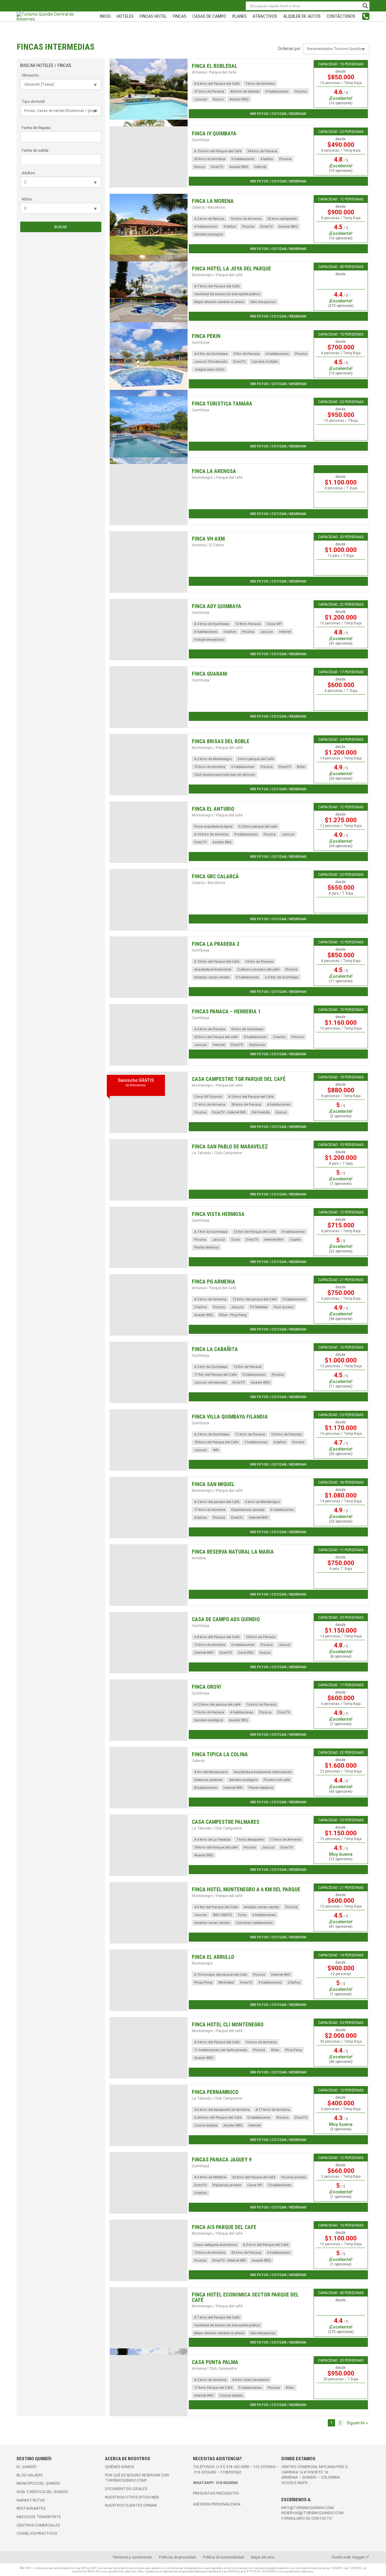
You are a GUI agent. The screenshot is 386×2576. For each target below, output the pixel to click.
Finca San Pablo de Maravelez (230, 1147)
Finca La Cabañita (215, 1349)
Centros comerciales (38, 2525)
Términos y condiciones (132, 2557)
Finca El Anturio (213, 809)
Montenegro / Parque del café (217, 275)
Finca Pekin (206, 336)
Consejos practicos (37, 2533)
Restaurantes (31, 2508)
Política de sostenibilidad (223, 2557)
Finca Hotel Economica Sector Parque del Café (245, 2297)
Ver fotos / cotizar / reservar (278, 114)
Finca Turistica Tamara (222, 404)
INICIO (105, 16)
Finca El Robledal (215, 66)
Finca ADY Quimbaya (217, 606)
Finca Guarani (210, 674)
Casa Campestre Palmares (226, 1822)
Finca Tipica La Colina (220, 1754)
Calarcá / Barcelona (208, 207)
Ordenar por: (290, 49)
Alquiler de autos (302, 16)
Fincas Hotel (153, 16)
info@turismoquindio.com (308, 2508)
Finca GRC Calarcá (215, 876)
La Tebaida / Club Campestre (217, 1153)
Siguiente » (357, 2423)
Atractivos (265, 16)
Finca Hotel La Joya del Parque (231, 269)
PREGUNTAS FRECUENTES (216, 2493)
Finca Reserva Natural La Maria (233, 1552)
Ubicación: (31, 75)
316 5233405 (205, 2472)
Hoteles (125, 16)
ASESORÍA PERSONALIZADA (217, 2504)
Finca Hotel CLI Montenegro (228, 2025)
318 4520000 (227, 2483)
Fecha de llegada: (36, 128)
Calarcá (198, 1761)
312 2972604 (264, 2467)
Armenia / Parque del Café (214, 72)
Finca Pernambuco (215, 2092)
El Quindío (27, 2467)
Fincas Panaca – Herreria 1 (226, 1012)
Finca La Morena (213, 201)
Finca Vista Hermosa (218, 1214)
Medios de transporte (39, 2517)
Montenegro (202, 1963)
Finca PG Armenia (214, 1282)
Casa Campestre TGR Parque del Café (239, 1079)
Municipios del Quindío (38, 2483)
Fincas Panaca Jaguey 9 (222, 2160)
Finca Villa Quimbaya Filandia (230, 1417)
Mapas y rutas (31, 2500)
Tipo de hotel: (34, 101)
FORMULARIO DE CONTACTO (307, 2518)
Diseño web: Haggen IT (351, 2557)
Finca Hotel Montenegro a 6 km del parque (246, 1889)
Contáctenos (341, 16)
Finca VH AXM (208, 539)
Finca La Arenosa (214, 471)
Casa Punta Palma (215, 2362)
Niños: (27, 199)
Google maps (294, 2483)
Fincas (180, 16)
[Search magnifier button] (365, 6)
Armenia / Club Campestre (214, 2368)
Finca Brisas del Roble (221, 741)
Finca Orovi (206, 1687)
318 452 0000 (238, 2467)
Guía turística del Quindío (42, 2492)
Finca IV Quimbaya (214, 134)
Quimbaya (201, 140)
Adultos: (29, 173)
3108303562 (231, 2472)
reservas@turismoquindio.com (312, 2513)
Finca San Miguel (213, 1484)
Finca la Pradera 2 (216, 944)
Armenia (199, 1558)
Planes (239, 16)
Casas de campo (209, 16)
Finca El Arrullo (213, 1957)
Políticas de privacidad (177, 2557)
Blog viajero (30, 2475)
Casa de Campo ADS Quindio (226, 1619)
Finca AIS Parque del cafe (224, 2227)
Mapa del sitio (263, 2557)
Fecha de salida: (35, 150)
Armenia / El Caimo (208, 545)
